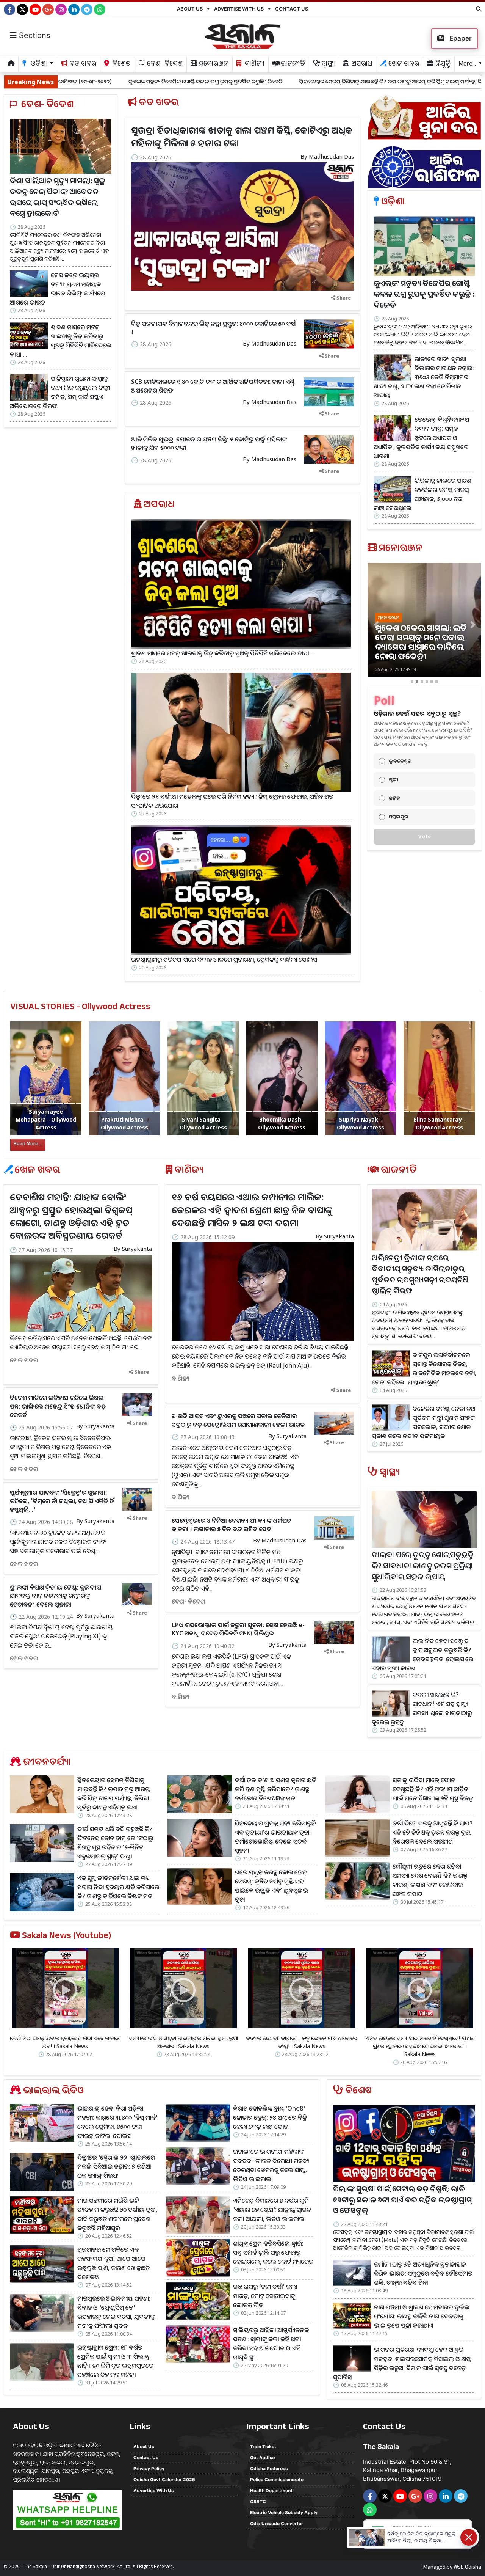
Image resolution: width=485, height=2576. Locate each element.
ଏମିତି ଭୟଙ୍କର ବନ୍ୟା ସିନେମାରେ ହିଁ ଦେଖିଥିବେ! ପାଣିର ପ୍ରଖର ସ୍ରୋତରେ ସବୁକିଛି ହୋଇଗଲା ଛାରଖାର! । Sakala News (420, 2046)
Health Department (271, 2490)
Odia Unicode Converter (277, 2523)
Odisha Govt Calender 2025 (164, 2479)
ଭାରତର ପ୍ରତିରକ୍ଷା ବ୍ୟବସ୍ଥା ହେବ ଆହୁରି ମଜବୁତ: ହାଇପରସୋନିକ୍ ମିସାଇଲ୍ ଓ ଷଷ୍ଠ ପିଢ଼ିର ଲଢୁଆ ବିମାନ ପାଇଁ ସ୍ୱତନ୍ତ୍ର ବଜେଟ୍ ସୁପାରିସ (402, 2363)
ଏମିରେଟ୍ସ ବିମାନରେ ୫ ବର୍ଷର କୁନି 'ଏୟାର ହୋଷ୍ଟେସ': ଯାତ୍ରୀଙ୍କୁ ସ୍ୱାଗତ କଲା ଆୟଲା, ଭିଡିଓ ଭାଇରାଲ (272, 2210)
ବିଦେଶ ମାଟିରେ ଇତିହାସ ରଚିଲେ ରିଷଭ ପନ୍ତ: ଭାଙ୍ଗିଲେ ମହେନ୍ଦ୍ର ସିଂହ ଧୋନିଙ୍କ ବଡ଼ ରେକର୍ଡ (58, 1406)
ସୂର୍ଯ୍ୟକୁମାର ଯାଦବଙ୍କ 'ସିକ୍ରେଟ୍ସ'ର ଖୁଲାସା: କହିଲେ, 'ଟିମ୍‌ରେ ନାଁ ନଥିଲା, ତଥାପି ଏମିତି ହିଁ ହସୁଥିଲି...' (62, 1501)
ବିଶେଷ (121, 65)
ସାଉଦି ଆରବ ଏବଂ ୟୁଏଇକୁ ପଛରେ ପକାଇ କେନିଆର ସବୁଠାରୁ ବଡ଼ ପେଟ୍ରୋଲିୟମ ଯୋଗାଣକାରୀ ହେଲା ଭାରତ (238, 1420)
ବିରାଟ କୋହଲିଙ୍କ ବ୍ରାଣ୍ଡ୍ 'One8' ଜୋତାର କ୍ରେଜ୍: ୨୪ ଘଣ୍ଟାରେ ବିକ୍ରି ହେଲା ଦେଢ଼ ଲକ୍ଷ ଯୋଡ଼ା (270, 2117)
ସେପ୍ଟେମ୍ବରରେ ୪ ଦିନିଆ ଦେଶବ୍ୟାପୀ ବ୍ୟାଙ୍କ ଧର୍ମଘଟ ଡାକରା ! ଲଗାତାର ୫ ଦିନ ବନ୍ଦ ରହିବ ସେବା (232, 1525)
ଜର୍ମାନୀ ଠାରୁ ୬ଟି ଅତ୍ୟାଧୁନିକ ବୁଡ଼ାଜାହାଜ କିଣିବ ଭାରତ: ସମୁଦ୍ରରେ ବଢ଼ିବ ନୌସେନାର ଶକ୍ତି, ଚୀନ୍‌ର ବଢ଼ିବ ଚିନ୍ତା (423, 2273)
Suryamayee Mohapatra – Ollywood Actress (46, 1119)
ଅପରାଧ (361, 65)
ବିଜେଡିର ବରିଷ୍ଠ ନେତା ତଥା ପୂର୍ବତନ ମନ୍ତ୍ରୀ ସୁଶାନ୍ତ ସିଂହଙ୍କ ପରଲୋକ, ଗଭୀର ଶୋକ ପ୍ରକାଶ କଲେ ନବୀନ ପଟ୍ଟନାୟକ (424, 1422)
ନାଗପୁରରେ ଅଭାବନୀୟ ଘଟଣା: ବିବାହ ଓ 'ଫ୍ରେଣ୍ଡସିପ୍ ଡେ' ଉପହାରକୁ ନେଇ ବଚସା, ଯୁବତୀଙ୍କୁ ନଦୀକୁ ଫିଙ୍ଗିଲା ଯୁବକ (116, 2312)
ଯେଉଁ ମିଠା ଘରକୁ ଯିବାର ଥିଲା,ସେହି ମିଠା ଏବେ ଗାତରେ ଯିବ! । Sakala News (65, 2042)
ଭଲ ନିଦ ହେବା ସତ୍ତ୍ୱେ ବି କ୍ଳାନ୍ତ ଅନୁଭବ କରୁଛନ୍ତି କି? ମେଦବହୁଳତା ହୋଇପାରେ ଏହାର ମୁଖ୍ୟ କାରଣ (422, 1654)
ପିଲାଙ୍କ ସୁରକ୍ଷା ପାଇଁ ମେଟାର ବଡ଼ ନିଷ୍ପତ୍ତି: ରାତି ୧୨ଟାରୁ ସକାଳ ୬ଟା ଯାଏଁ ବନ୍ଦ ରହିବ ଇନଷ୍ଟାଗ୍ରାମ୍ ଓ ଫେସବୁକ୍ (402, 2201)
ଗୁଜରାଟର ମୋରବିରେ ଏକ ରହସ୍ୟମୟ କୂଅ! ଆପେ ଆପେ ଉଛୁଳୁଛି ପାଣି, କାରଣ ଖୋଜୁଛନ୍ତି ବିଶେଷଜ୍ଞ (113, 2263)
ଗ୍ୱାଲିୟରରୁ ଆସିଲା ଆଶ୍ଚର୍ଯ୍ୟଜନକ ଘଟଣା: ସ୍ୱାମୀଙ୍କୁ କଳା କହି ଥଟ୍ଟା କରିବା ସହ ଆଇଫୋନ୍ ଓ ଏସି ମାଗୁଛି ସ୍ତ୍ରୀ (271, 2344)
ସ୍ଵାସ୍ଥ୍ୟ (327, 65)
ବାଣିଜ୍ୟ (254, 65)
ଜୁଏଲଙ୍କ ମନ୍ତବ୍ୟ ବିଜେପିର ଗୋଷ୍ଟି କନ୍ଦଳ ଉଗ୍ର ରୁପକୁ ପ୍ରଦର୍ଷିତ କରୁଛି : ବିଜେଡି (424, 296)
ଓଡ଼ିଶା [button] (38, 65)
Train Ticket (263, 2446)
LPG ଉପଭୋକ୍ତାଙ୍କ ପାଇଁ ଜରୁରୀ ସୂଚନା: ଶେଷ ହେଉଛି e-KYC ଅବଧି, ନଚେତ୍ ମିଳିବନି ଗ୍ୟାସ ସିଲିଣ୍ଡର (238, 1629)
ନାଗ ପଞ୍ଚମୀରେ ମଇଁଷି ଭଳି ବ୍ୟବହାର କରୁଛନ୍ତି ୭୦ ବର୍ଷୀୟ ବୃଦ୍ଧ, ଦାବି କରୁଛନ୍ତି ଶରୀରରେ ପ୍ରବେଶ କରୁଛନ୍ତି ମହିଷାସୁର (117, 2214)
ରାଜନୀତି (292, 65)
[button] (376, 625)
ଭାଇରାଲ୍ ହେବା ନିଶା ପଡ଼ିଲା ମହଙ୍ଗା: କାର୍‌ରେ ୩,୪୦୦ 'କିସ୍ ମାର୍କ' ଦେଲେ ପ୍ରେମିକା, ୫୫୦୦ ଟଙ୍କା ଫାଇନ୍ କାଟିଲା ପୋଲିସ (117, 2122)
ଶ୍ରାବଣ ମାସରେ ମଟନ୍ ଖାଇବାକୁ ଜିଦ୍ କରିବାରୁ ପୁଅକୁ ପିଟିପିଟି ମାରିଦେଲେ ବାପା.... (61, 341)
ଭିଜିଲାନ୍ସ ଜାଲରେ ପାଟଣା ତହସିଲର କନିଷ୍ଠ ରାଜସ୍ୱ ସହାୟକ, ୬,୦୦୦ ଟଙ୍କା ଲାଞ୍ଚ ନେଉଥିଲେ (423, 494)
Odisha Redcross (269, 2468)
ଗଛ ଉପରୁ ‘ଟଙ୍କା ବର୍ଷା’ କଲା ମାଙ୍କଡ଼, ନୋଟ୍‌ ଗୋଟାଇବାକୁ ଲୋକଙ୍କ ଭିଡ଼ (265, 2296)
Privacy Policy (149, 2468)
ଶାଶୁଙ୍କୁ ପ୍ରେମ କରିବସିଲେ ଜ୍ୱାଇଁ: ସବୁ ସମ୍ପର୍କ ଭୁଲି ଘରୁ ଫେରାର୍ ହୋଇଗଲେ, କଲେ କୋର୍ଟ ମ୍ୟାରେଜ (273, 2252)
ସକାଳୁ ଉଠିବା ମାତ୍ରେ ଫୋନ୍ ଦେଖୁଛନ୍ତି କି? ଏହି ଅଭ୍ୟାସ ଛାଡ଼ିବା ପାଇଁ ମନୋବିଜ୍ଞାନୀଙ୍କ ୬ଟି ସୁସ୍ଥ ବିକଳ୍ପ (433, 1789)
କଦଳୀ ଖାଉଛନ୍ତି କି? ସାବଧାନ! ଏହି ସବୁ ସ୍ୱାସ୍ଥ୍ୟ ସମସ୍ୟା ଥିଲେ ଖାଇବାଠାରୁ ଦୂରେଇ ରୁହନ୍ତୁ (422, 1708)
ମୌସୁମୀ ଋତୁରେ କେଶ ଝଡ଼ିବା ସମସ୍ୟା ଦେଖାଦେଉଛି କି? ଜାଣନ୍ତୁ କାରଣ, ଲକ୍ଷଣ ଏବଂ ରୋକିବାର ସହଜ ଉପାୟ (430, 1880)
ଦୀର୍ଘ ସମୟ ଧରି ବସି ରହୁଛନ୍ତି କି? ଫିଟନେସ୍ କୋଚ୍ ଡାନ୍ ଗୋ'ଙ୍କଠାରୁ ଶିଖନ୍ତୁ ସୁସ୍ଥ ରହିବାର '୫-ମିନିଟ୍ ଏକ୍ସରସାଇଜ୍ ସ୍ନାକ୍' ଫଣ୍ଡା (115, 1842)
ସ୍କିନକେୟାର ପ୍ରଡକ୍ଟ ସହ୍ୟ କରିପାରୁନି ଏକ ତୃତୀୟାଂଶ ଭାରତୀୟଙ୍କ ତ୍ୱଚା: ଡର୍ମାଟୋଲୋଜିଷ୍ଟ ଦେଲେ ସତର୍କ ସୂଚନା (275, 1837)
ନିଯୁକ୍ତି (442, 65)
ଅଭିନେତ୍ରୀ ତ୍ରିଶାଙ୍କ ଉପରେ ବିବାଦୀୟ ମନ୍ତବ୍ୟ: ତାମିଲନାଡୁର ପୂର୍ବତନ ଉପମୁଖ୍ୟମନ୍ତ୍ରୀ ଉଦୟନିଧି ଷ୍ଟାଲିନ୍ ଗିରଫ (420, 1276)
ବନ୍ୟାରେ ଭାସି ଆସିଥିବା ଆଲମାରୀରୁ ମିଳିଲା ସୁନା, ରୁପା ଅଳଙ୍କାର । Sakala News (183, 2042)
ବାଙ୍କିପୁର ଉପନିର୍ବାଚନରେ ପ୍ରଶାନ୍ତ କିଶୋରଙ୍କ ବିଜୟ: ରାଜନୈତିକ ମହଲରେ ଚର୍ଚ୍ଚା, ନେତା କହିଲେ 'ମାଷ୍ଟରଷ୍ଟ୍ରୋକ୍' (424, 1368)
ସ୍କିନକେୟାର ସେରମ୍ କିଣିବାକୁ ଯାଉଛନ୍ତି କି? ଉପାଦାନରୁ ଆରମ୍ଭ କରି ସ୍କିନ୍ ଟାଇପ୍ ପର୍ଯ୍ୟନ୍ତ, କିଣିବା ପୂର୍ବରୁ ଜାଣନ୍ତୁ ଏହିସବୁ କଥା (269, 81)
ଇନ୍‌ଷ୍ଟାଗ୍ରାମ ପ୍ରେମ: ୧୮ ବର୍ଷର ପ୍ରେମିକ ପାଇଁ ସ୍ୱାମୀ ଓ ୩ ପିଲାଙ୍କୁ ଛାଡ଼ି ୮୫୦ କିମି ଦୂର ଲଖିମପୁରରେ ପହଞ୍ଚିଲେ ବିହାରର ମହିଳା (115, 2361)
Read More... (28, 1145)
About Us (190, 9)
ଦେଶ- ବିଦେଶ (164, 65)
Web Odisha (467, 2568)
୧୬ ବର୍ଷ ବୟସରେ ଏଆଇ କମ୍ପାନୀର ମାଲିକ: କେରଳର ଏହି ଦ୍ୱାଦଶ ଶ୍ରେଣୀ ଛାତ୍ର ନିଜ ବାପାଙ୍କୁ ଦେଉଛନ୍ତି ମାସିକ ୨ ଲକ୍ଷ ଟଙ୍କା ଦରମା (252, 1209)
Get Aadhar (263, 2457)
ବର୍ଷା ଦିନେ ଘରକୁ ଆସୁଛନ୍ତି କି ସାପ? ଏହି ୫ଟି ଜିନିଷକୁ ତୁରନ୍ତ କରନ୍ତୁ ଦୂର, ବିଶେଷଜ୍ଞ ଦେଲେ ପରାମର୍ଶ (433, 1832)
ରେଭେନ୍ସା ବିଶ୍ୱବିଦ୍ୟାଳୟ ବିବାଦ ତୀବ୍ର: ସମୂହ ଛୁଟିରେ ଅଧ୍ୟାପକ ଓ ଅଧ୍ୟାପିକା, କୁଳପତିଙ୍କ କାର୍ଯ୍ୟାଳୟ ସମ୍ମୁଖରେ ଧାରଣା (422, 438)
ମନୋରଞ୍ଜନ (213, 65)
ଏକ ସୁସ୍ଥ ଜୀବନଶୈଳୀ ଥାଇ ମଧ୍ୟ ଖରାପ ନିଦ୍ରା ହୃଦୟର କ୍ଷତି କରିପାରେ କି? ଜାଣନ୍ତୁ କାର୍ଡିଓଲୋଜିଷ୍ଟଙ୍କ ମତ (118, 1887)
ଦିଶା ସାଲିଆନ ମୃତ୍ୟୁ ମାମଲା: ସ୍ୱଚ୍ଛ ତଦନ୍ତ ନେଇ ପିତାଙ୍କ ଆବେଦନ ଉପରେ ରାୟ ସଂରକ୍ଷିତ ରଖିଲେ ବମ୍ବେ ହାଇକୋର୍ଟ (58, 199)
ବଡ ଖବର (82, 65)
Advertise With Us (239, 9)
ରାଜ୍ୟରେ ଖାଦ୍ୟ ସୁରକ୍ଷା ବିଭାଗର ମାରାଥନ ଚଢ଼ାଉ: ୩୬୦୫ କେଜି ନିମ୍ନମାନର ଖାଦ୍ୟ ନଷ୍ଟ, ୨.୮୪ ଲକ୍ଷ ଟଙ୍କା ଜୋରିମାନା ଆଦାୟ (424, 377)
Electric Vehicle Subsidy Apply (284, 2512)
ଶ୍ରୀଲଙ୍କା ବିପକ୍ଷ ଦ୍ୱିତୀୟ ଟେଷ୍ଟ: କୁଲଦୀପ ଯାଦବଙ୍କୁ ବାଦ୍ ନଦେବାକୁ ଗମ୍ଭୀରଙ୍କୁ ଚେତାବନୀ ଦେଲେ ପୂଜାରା (56, 1596)
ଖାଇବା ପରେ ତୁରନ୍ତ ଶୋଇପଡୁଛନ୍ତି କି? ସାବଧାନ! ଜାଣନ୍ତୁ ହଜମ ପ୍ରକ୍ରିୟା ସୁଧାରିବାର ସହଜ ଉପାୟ (422, 1567)
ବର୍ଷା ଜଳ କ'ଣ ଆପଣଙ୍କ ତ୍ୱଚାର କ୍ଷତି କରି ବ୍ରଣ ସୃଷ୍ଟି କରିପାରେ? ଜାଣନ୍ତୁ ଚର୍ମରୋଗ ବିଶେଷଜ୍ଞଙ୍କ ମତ (276, 1789)
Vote (425, 836)
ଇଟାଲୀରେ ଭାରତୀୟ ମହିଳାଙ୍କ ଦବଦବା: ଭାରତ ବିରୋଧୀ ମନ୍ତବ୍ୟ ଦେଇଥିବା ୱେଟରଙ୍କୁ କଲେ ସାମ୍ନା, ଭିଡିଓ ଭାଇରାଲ (271, 2165)
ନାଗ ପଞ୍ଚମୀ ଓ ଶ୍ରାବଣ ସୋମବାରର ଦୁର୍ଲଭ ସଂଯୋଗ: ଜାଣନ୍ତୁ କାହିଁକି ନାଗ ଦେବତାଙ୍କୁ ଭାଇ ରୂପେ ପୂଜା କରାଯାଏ (422, 2316)
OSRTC (258, 2501)
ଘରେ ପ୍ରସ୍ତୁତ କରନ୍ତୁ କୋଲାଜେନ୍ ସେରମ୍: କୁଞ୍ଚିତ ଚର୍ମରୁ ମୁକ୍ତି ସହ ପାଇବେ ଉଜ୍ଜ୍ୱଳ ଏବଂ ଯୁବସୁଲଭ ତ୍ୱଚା (271, 1886)
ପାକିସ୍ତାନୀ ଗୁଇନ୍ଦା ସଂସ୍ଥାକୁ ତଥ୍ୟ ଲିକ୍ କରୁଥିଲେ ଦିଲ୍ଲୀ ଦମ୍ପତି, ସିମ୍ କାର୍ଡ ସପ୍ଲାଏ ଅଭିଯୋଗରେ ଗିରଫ (60, 392)
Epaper (460, 38)
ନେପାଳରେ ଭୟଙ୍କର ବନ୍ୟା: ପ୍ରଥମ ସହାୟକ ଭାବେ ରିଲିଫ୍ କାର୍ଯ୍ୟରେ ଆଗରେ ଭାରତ (57, 289)
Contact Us (292, 9)
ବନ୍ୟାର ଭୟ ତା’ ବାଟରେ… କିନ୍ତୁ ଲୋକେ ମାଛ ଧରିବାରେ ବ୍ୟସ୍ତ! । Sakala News (302, 2042)
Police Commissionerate (277, 2479)
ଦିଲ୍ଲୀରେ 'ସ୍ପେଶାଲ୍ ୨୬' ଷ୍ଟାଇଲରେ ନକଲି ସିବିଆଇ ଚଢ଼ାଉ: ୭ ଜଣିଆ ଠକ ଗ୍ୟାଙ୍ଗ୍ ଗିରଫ (116, 2166)
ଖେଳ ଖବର (403, 65)
